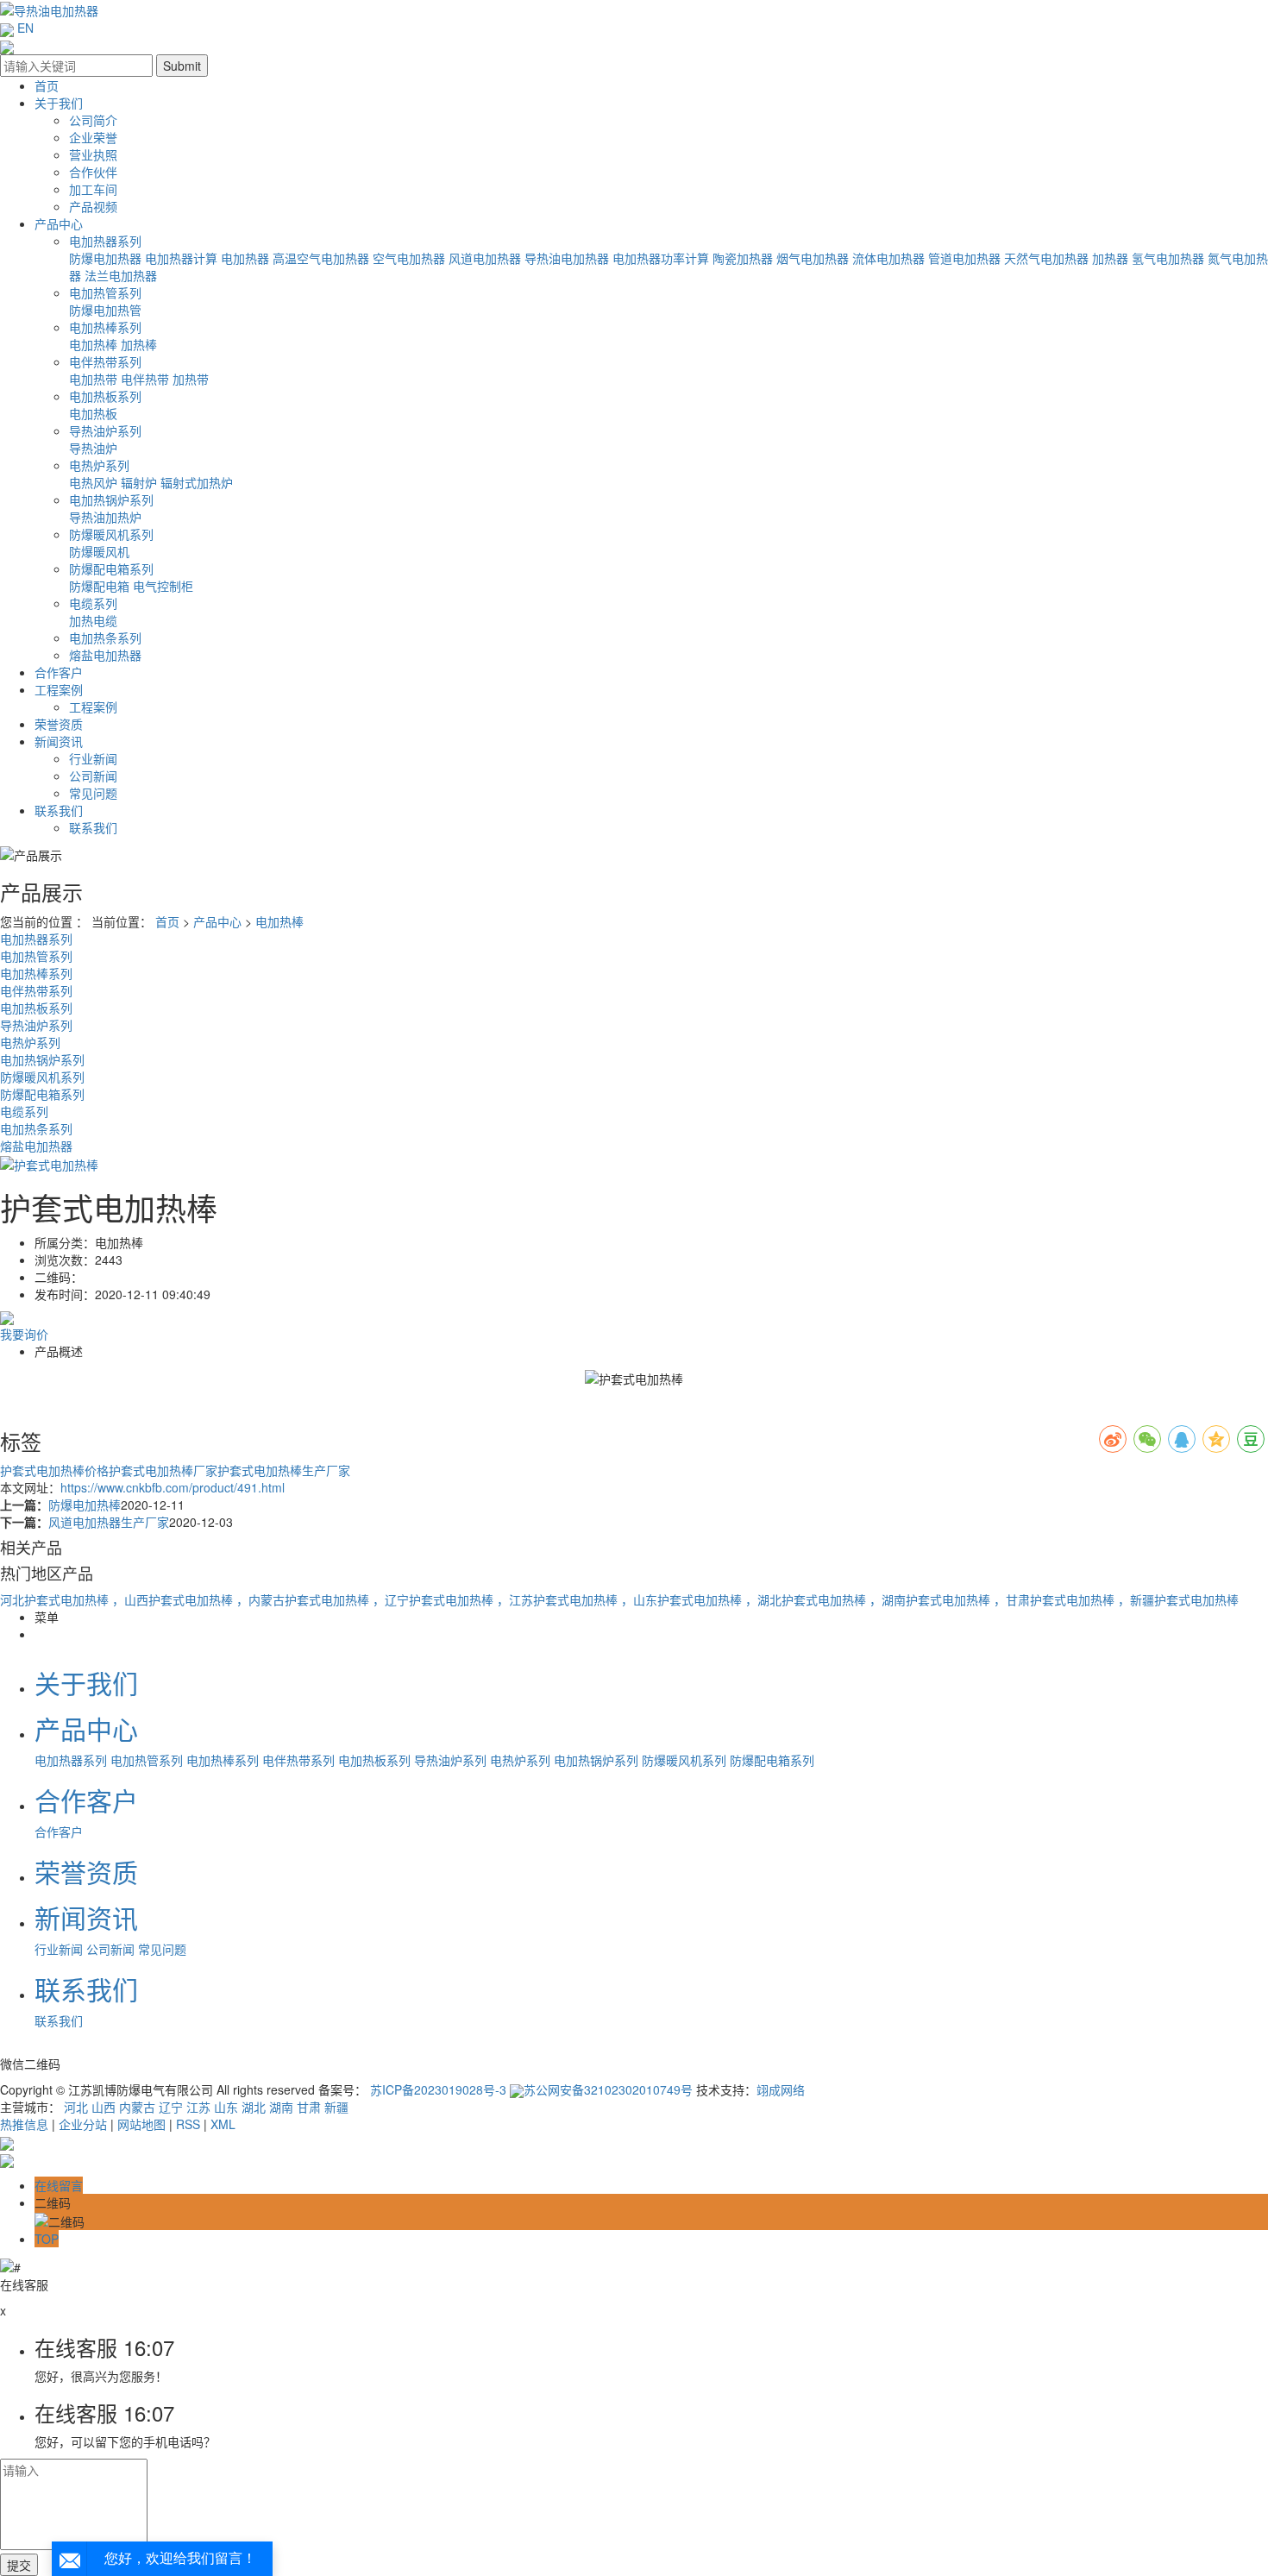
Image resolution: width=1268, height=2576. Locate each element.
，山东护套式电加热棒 (683, 1599)
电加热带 (93, 379)
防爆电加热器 (105, 258)
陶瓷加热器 (743, 258)
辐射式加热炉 (197, 482)
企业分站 (83, 2124)
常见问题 (93, 793)
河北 (76, 2107)
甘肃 (309, 2107)
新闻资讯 (59, 741)
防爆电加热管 (105, 310)
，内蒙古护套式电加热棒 (304, 1599)
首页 (47, 85)
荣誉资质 (59, 724)
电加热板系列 (105, 396)
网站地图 (141, 2124)
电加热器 (245, 258)
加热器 (1110, 258)
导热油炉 (93, 448)
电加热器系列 (105, 241)
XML (223, 2124)
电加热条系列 (105, 638)
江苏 (198, 2107)
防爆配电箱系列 (111, 569)
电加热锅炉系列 (111, 499)
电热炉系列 (99, 465)
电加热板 (93, 413)
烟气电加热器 (813, 258)
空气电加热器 (409, 258)
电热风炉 (93, 482)
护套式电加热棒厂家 (163, 1470)
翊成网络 (781, 2089)
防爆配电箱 (99, 586)
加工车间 (93, 189)
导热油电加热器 (567, 258)
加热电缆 (93, 620)
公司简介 (93, 120)
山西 (104, 2107)
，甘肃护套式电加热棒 (1056, 1599)
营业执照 (93, 154)
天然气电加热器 (1046, 258)
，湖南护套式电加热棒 (932, 1599)
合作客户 (59, 672)
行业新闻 (93, 758)
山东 (226, 2107)
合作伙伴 (93, 172)
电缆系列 (93, 603)
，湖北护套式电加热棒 (807, 1599)
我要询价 (24, 1334)
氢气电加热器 (1168, 258)
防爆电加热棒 (85, 1505)
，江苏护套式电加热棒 (559, 1599)
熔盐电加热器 (105, 655)
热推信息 (24, 2124)
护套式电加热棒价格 (54, 1470)
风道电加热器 (485, 258)
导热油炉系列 (105, 430)
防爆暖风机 (99, 551)
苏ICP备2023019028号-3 (438, 2089)
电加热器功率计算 (661, 258)
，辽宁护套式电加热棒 (435, 1599)
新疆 (336, 2107)
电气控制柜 (163, 586)
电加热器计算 (181, 258)
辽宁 (171, 2107)
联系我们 (59, 810)
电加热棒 (93, 344)
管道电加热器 (964, 258)
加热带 (191, 379)
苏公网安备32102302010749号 (608, 2089)
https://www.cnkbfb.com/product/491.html (173, 1487)
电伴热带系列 (105, 361)
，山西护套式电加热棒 (174, 1599)
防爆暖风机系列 (111, 534)
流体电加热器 (888, 258)
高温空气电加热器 (321, 258)
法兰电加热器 (121, 275)
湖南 (281, 2107)
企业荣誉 (93, 137)
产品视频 (93, 206)
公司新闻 (93, 776)
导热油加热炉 (105, 517)
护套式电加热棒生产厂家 (284, 1470)
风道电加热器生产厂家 (109, 1522)
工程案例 (59, 689)
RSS (188, 2124)
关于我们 (59, 103)
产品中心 (59, 223)
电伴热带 (145, 379)
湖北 (254, 2107)
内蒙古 (137, 2107)
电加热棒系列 (105, 327)
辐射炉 (139, 482)
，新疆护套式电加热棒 (1178, 1599)
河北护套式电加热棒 (56, 1599)
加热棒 (139, 344)
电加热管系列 (105, 292)
